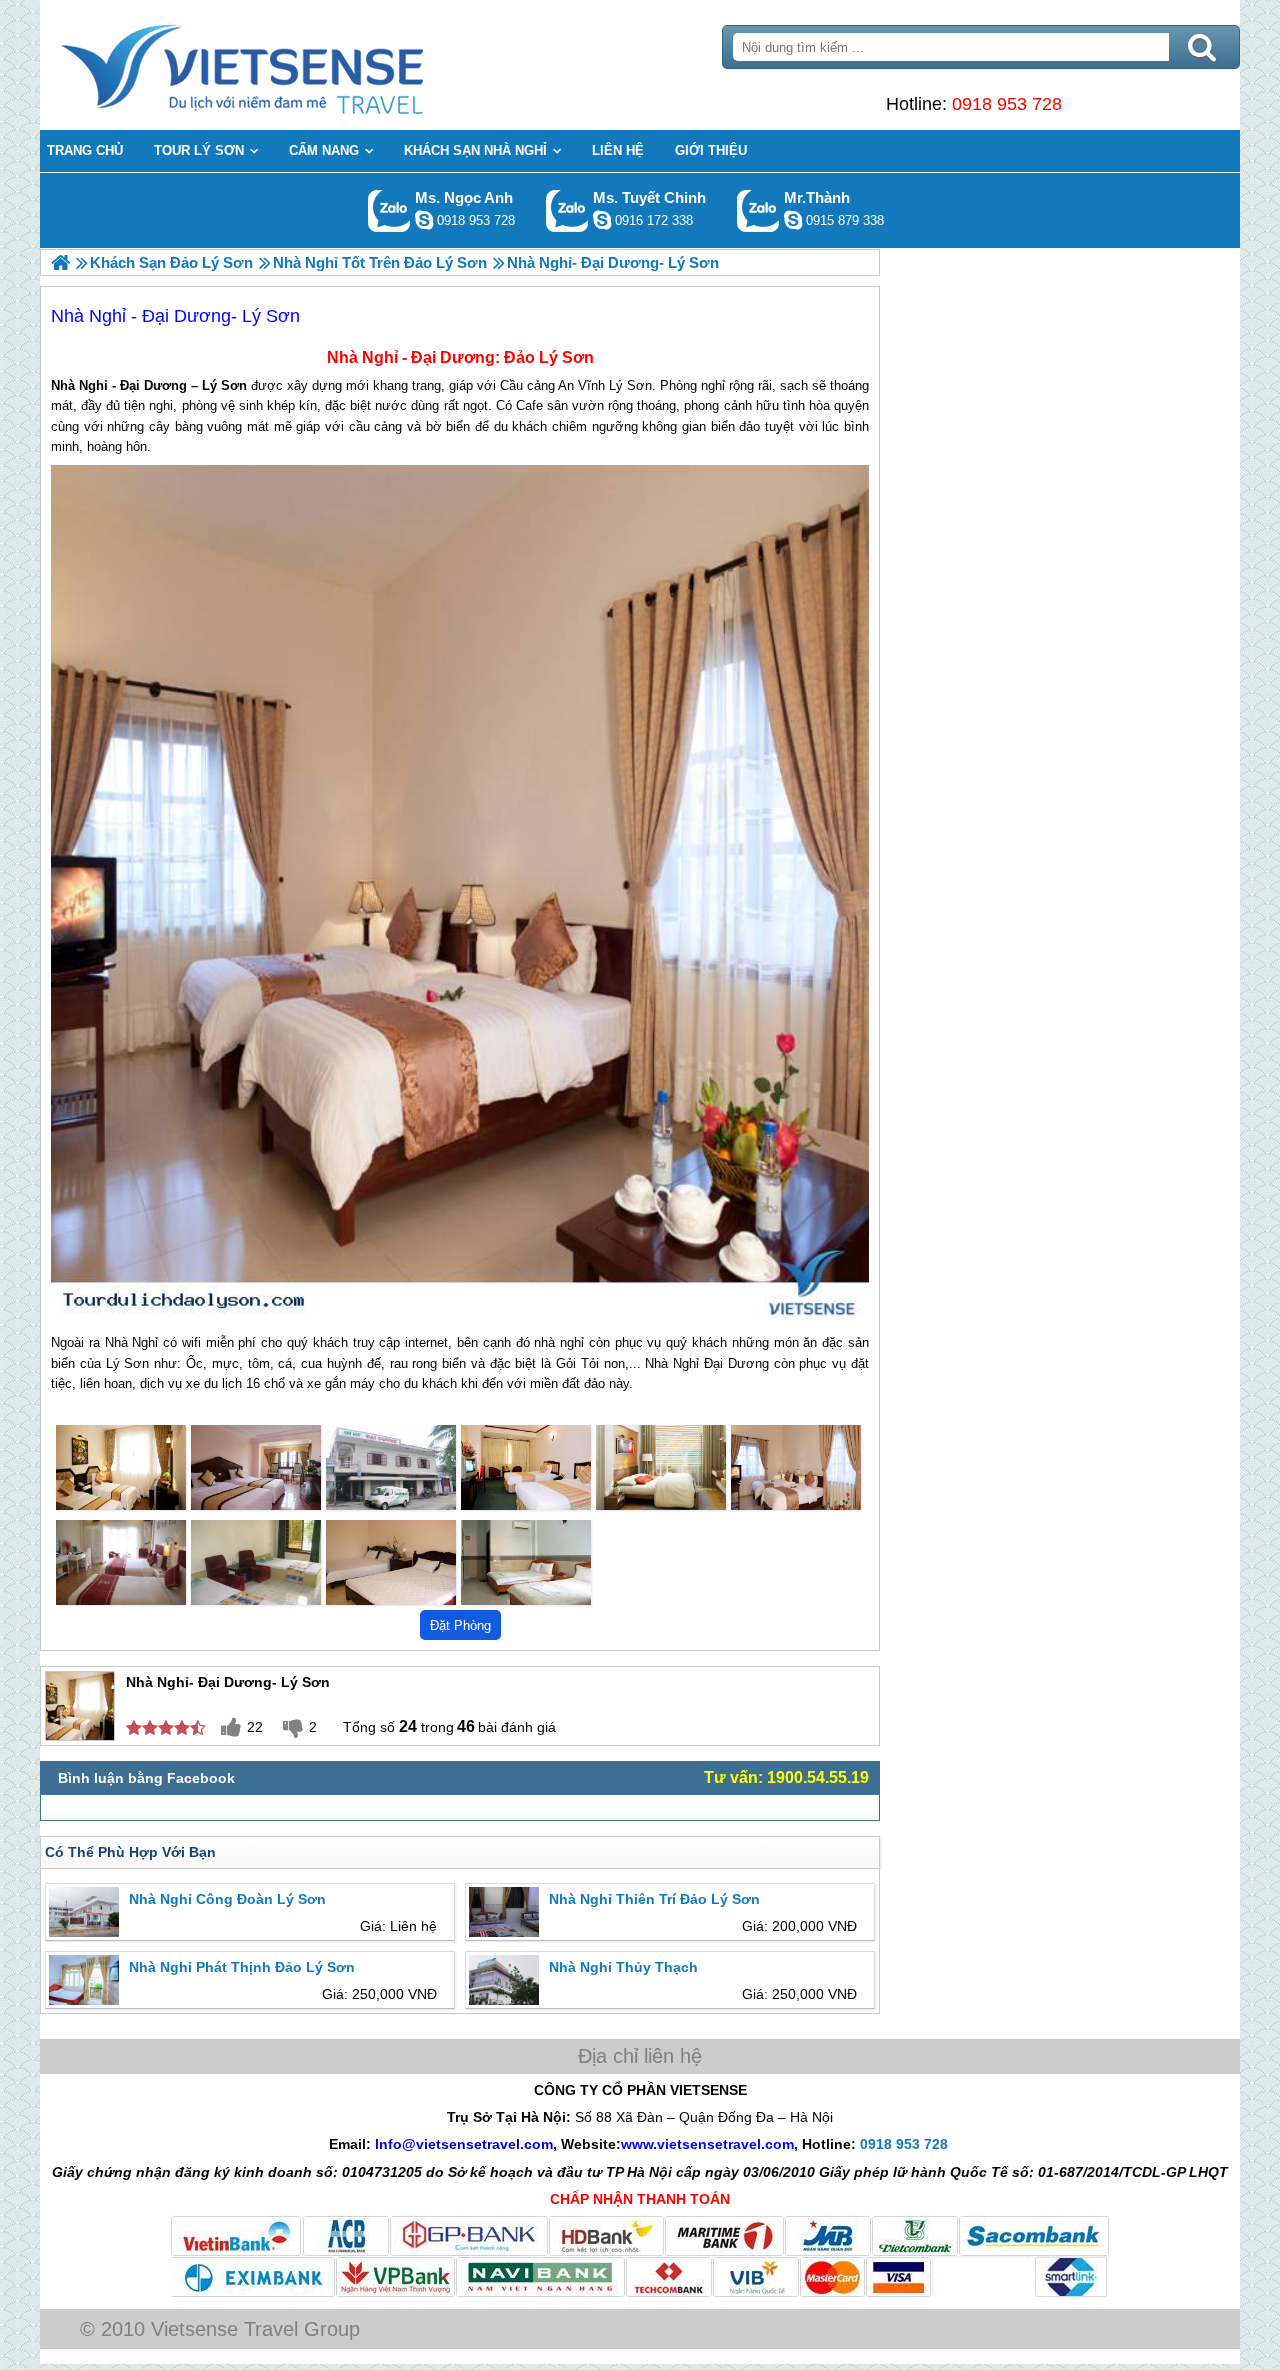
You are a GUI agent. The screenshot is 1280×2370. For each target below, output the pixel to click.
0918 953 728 (1007, 104)
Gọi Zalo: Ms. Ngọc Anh (389, 210)
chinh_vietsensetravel (602, 220)
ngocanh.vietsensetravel (424, 220)
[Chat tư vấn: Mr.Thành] (793, 220)
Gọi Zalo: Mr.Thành (758, 210)
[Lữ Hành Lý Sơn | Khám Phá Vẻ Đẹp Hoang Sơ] (60, 262)
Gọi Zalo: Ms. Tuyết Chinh (567, 210)
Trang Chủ (292, 65)
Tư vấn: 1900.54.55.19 (786, 1777)
